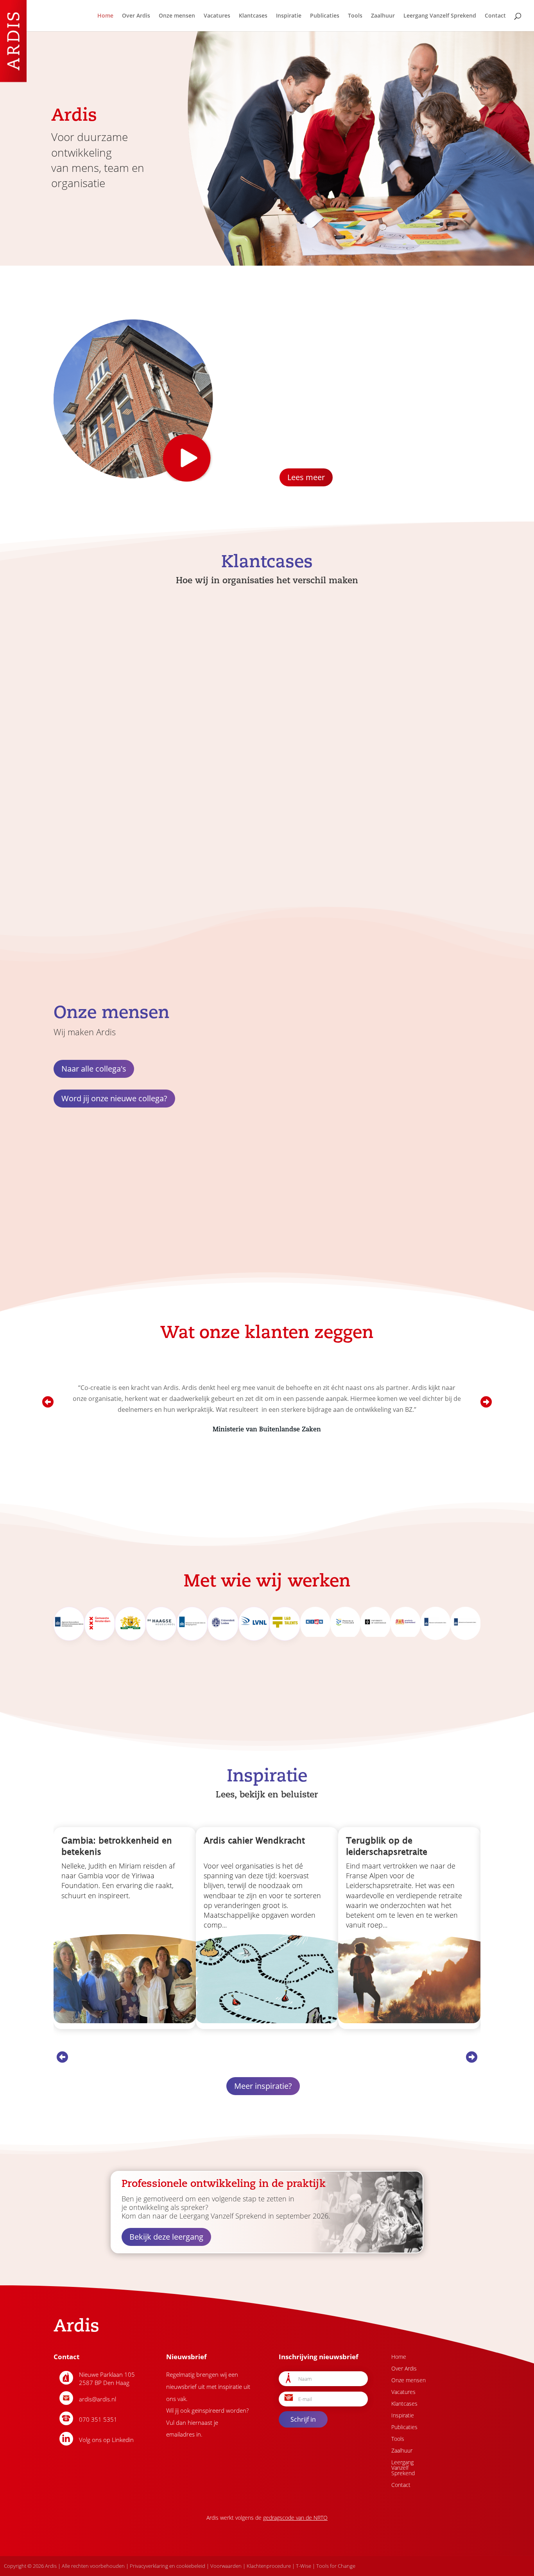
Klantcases (253, 16)
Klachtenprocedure (269, 2566)
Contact (495, 16)
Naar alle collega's (94, 1069)
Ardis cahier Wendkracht (254, 1840)
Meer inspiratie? (263, 2086)
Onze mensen (177, 16)
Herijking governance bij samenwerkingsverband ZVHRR (397, 724)
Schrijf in (303, 2419)
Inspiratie (289, 16)
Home (105, 16)
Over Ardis (136, 16)
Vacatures (217, 16)
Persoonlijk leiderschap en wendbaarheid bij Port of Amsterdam (116, 721)
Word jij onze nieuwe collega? (114, 1098)
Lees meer (306, 477)
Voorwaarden (226, 2566)
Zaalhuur (383, 16)
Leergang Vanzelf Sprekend (440, 16)
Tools (355, 16)
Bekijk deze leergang (166, 2237)
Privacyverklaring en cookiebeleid (168, 2566)
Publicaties (325, 16)
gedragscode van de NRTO (295, 2518)
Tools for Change (336, 2566)
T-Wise (304, 2566)
